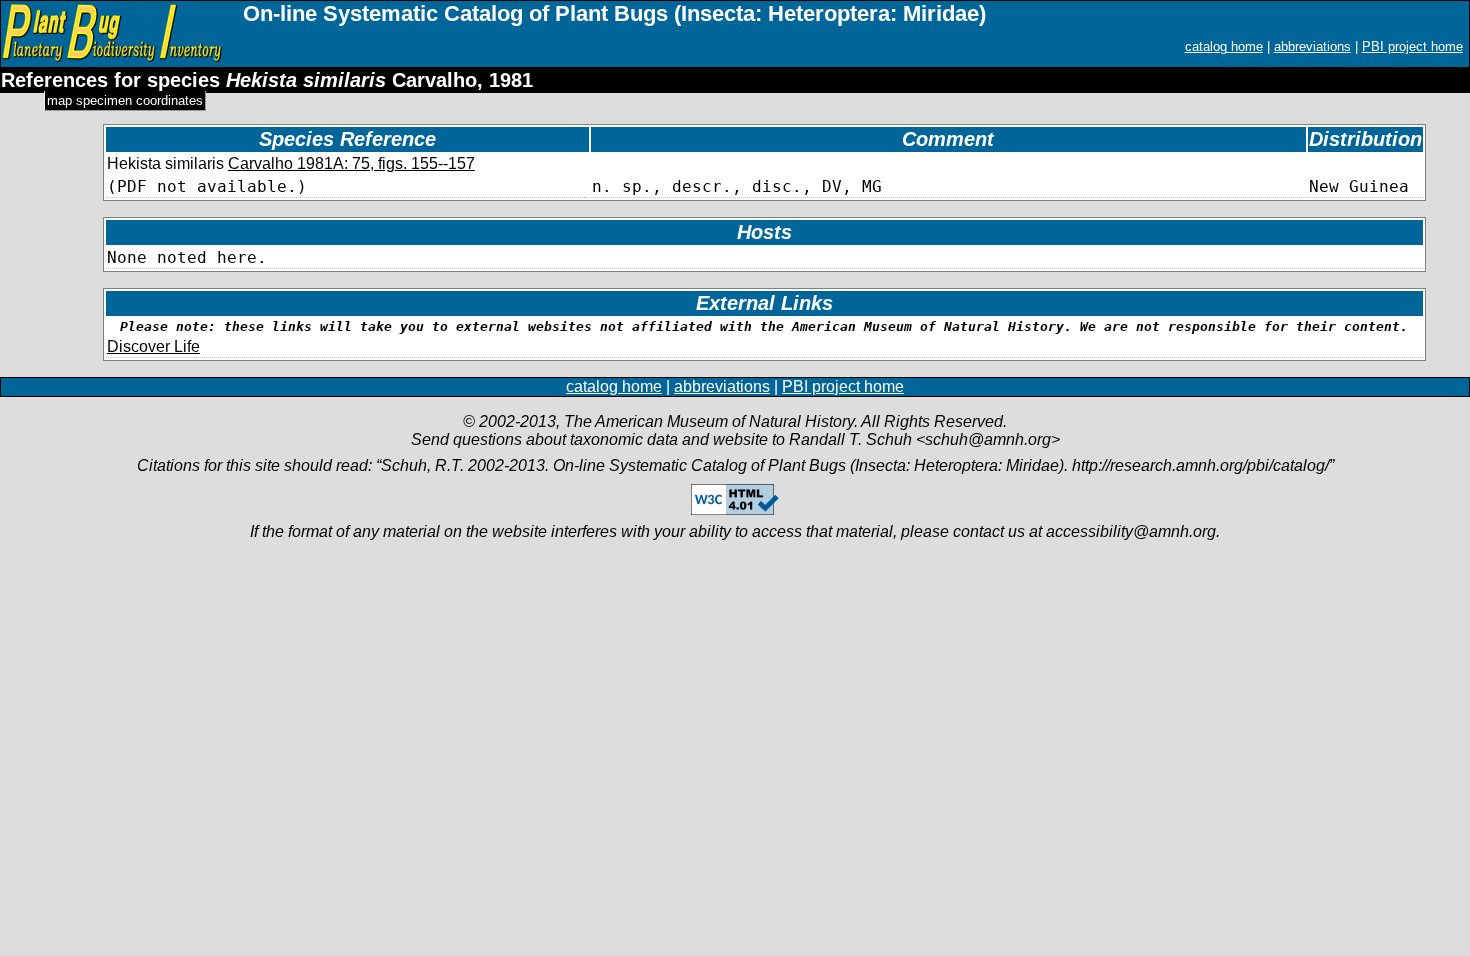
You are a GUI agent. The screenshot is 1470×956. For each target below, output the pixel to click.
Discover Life (153, 346)
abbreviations (1312, 46)
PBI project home (1412, 46)
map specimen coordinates (125, 100)
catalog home (1224, 46)
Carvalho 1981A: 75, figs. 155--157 (351, 163)
